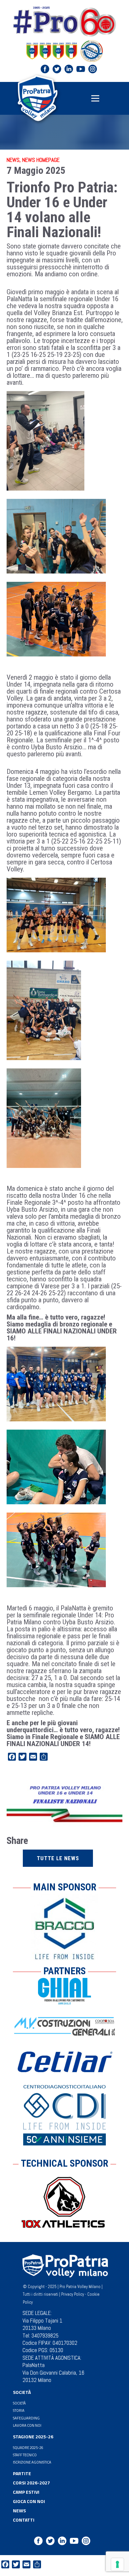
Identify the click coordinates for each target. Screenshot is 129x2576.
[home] (37, 98)
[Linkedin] (69, 69)
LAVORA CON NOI (27, 2425)
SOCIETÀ (22, 2392)
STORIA (19, 2410)
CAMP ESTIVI (26, 2492)
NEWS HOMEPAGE (41, 160)
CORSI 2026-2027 (31, 2483)
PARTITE (22, 2473)
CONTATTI (24, 2520)
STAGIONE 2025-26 (33, 2437)
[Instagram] (93, 69)
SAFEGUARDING (26, 2418)
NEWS (13, 160)
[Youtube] (81, 69)
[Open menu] (95, 98)
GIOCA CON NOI (29, 2501)
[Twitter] (57, 69)
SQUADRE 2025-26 (28, 2447)
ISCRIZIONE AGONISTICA (32, 2462)
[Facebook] (45, 69)
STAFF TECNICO (25, 2455)
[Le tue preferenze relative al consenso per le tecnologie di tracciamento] (117, 2564)
